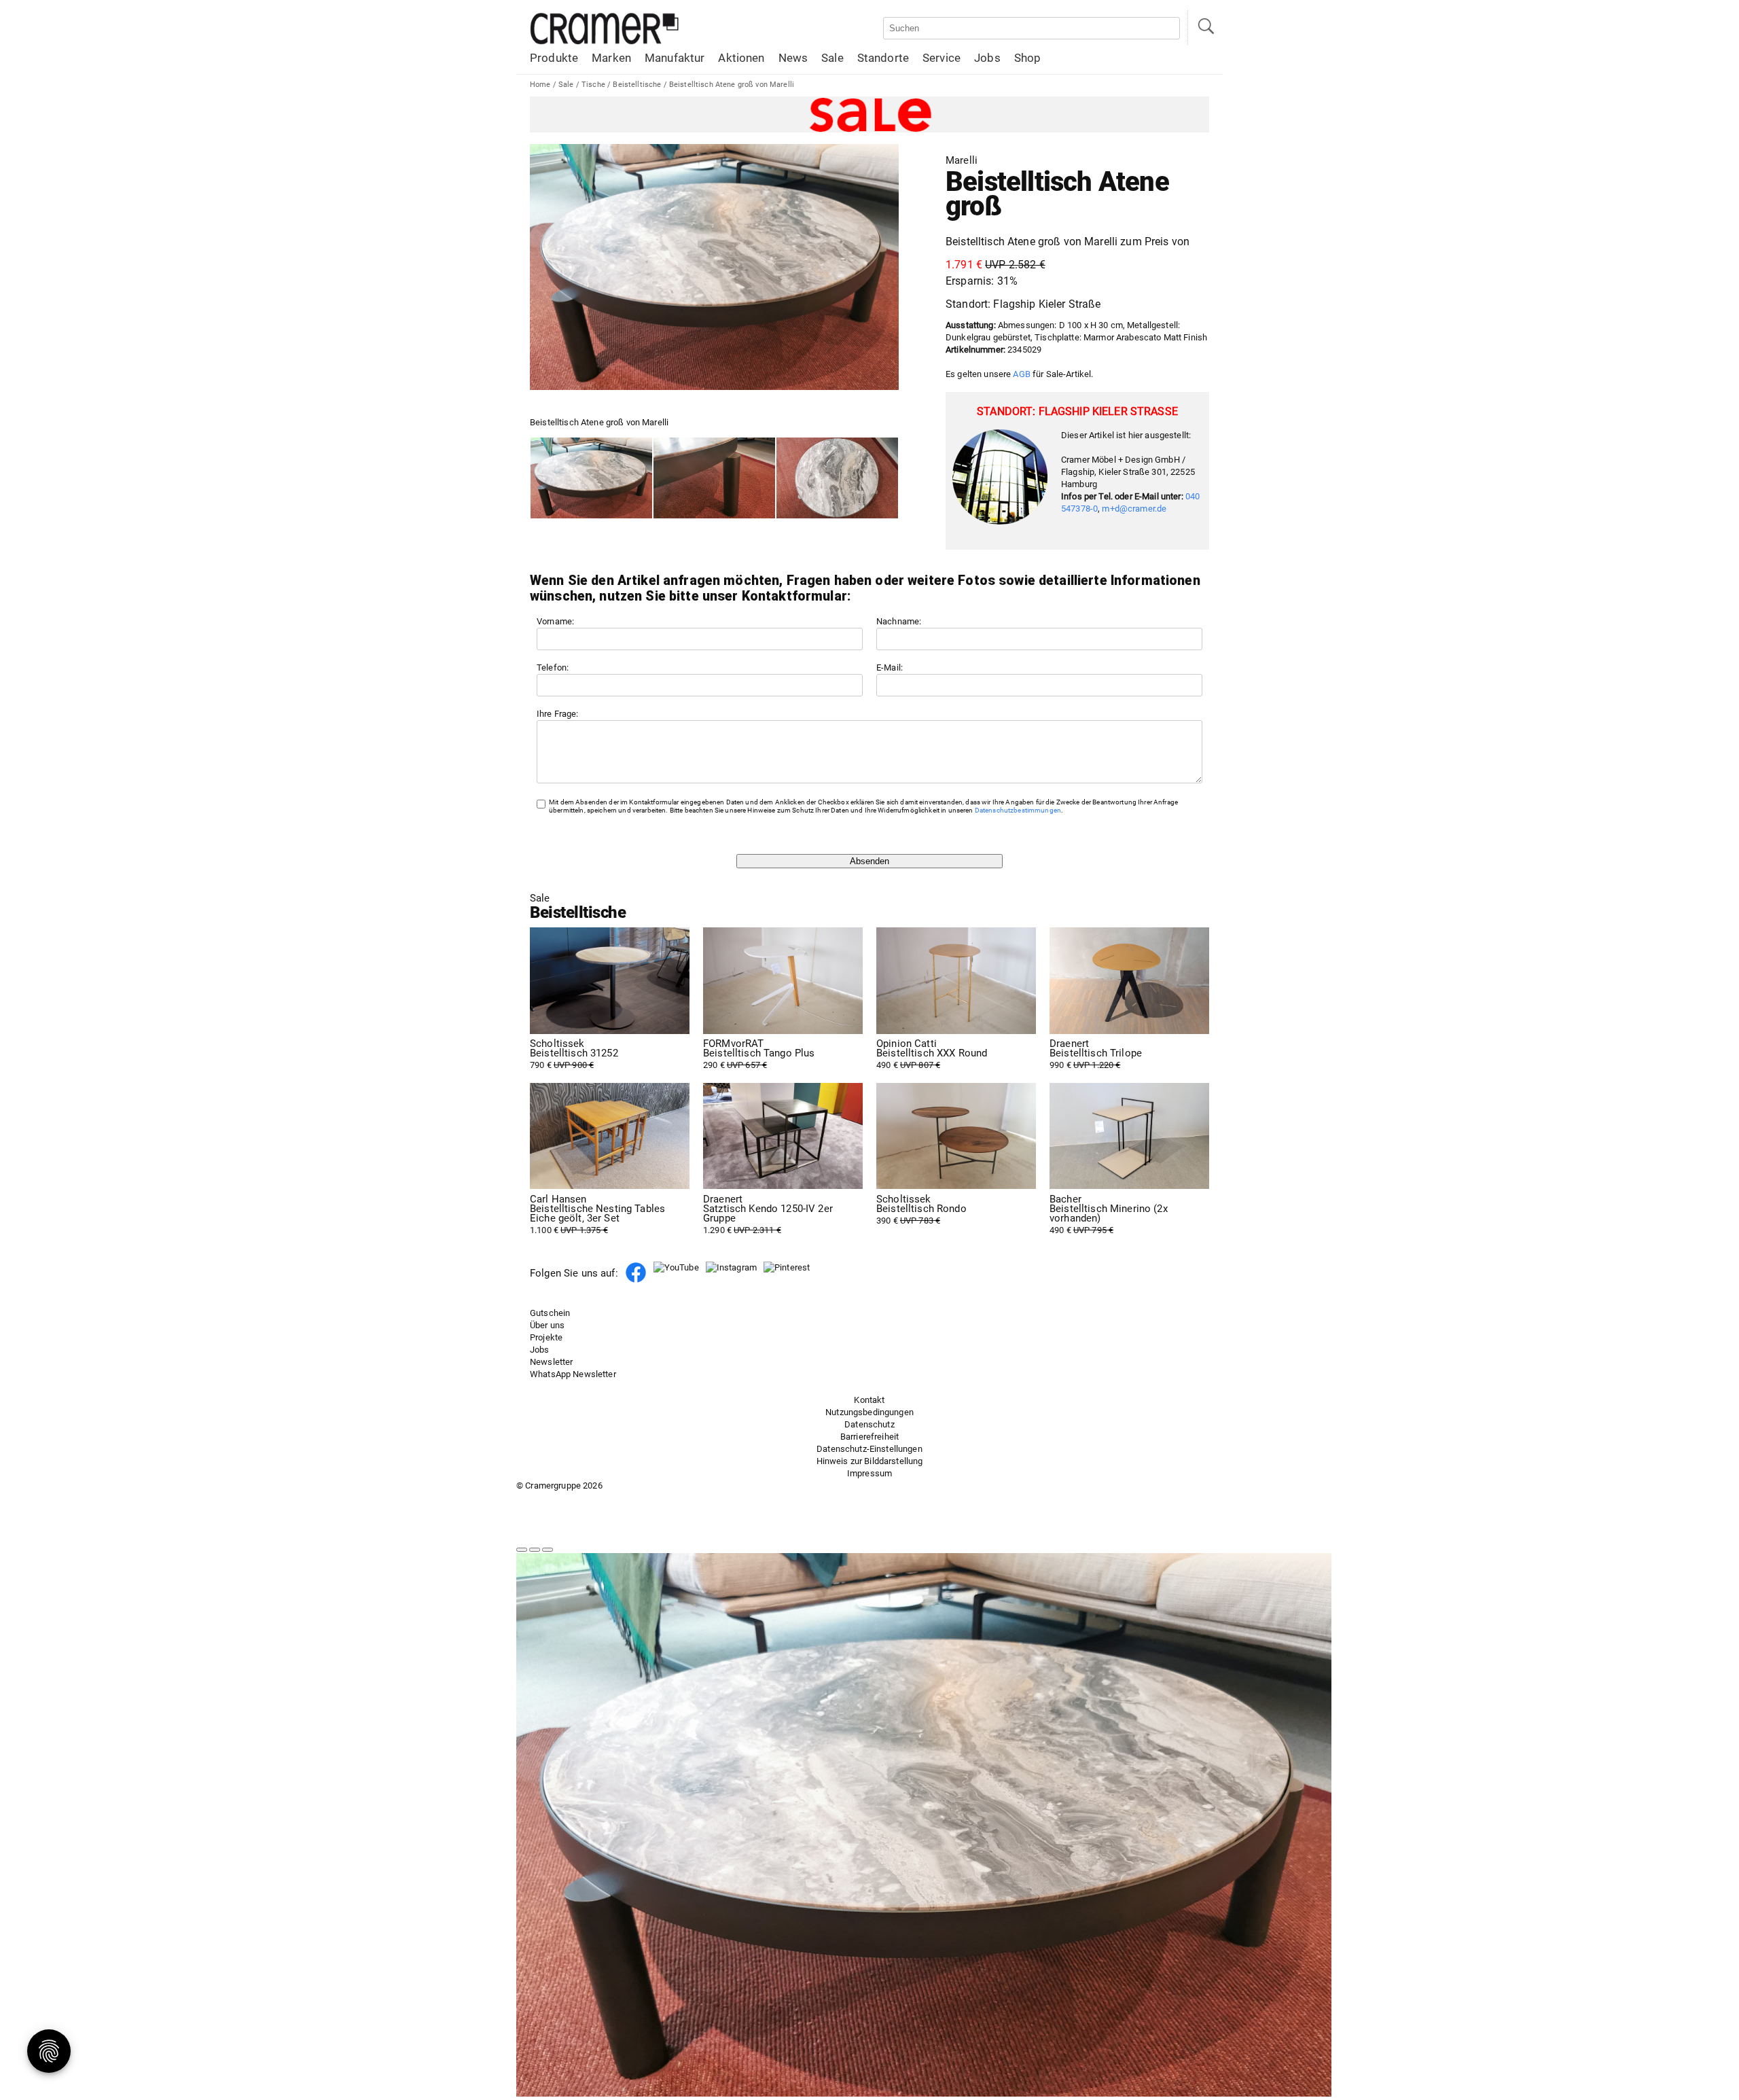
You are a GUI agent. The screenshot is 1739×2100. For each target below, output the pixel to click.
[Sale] (869, 114)
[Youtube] (676, 1267)
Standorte (883, 58)
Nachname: (899, 621)
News (793, 58)
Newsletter (551, 1362)
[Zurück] (522, 1550)
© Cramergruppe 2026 (559, 1485)
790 (574, 1054)
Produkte (554, 58)
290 (759, 1054)
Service (942, 58)
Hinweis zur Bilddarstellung (870, 1461)
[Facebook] (636, 1280)
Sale (832, 58)
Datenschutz (869, 1424)
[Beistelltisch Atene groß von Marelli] (591, 478)
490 (932, 1054)
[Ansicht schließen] (548, 1550)
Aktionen (741, 58)
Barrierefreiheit (869, 1437)
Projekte (546, 1337)
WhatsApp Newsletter (573, 1374)
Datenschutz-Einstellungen (869, 1449)
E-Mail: (890, 668)
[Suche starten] (1205, 28)
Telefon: (553, 668)
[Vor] (535, 1550)
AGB (1021, 374)
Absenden (869, 861)
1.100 (597, 1215)
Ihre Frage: (558, 714)
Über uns (547, 1325)
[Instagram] (731, 1267)
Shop (1028, 58)
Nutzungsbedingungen (869, 1412)
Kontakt (869, 1400)
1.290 (768, 1215)
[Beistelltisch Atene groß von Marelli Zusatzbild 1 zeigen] (714, 478)
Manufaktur (675, 58)
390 (921, 1210)
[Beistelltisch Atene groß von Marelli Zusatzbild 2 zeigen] (837, 478)
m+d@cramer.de (1134, 509)
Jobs (987, 58)
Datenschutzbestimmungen (1018, 810)
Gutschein (550, 1313)
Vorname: (555, 621)
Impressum (869, 1473)
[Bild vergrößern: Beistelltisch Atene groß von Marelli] (714, 267)
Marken (611, 58)
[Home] (605, 42)
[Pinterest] (787, 1267)
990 (1096, 1054)
